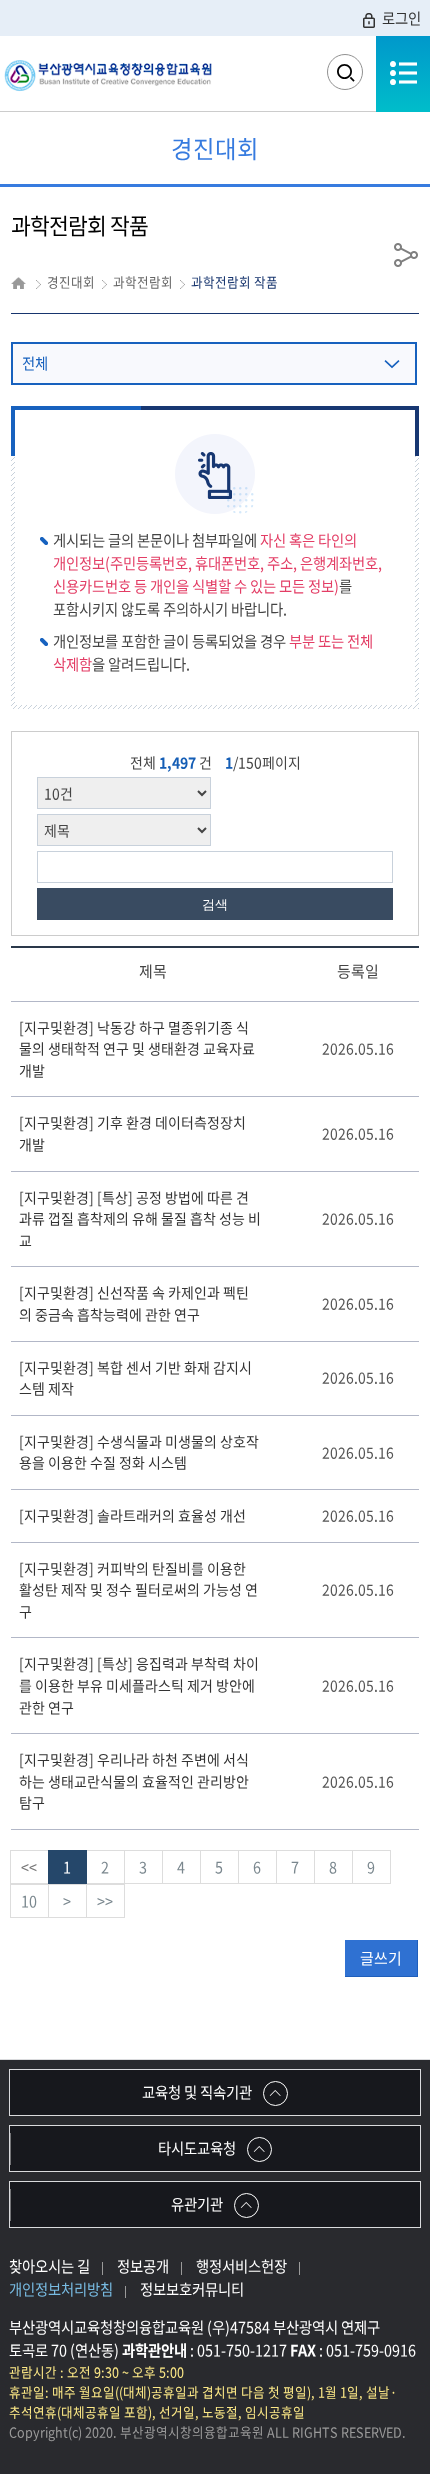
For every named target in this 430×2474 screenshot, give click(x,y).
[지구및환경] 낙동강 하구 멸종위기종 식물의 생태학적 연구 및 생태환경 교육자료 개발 (137, 1048)
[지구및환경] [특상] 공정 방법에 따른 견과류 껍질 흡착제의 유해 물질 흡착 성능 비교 (140, 1218)
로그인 (401, 18)
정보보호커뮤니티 (192, 2289)
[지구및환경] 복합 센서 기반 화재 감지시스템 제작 (135, 1378)
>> (105, 1901)
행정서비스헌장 (241, 2266)
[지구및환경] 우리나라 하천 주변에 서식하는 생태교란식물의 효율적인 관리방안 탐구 (134, 1780)
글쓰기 (381, 1958)
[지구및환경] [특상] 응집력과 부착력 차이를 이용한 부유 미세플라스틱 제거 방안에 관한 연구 (139, 1684)
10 (29, 1901)
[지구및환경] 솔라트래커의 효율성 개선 (132, 1515)
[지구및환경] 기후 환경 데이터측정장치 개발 (132, 1133)
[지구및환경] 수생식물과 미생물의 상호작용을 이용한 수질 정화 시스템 (139, 1452)
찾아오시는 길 (49, 2266)
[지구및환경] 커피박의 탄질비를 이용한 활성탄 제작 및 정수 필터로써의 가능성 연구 (138, 1589)
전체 (35, 363)
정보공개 (143, 2266)
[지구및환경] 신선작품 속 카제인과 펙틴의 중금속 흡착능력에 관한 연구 (134, 1303)
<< (29, 1867)
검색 (215, 904)
